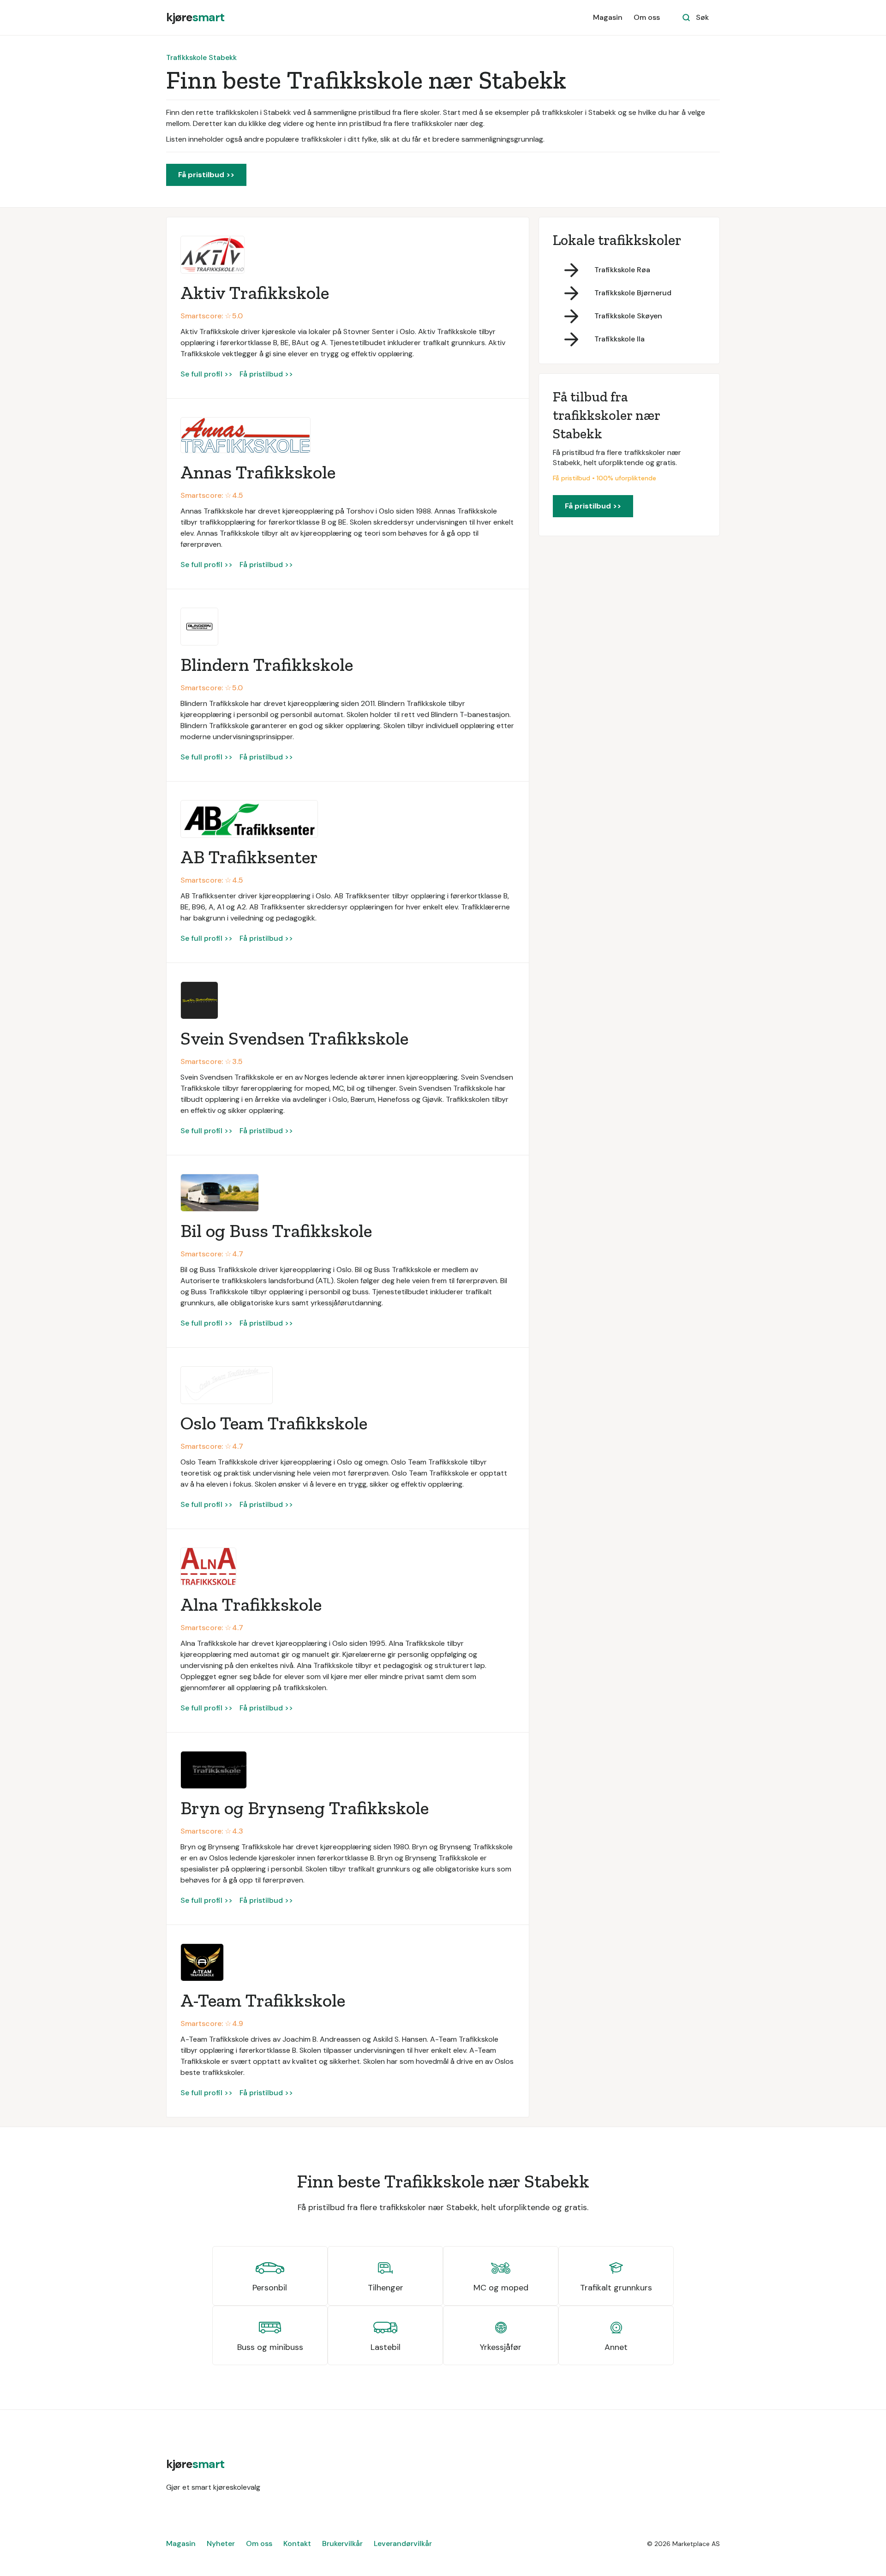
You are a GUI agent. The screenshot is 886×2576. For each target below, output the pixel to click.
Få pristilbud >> (206, 175)
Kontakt (297, 2543)
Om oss (647, 17)
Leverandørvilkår (403, 2543)
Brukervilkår (342, 2543)
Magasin (608, 17)
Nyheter (221, 2543)
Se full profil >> (207, 374)
